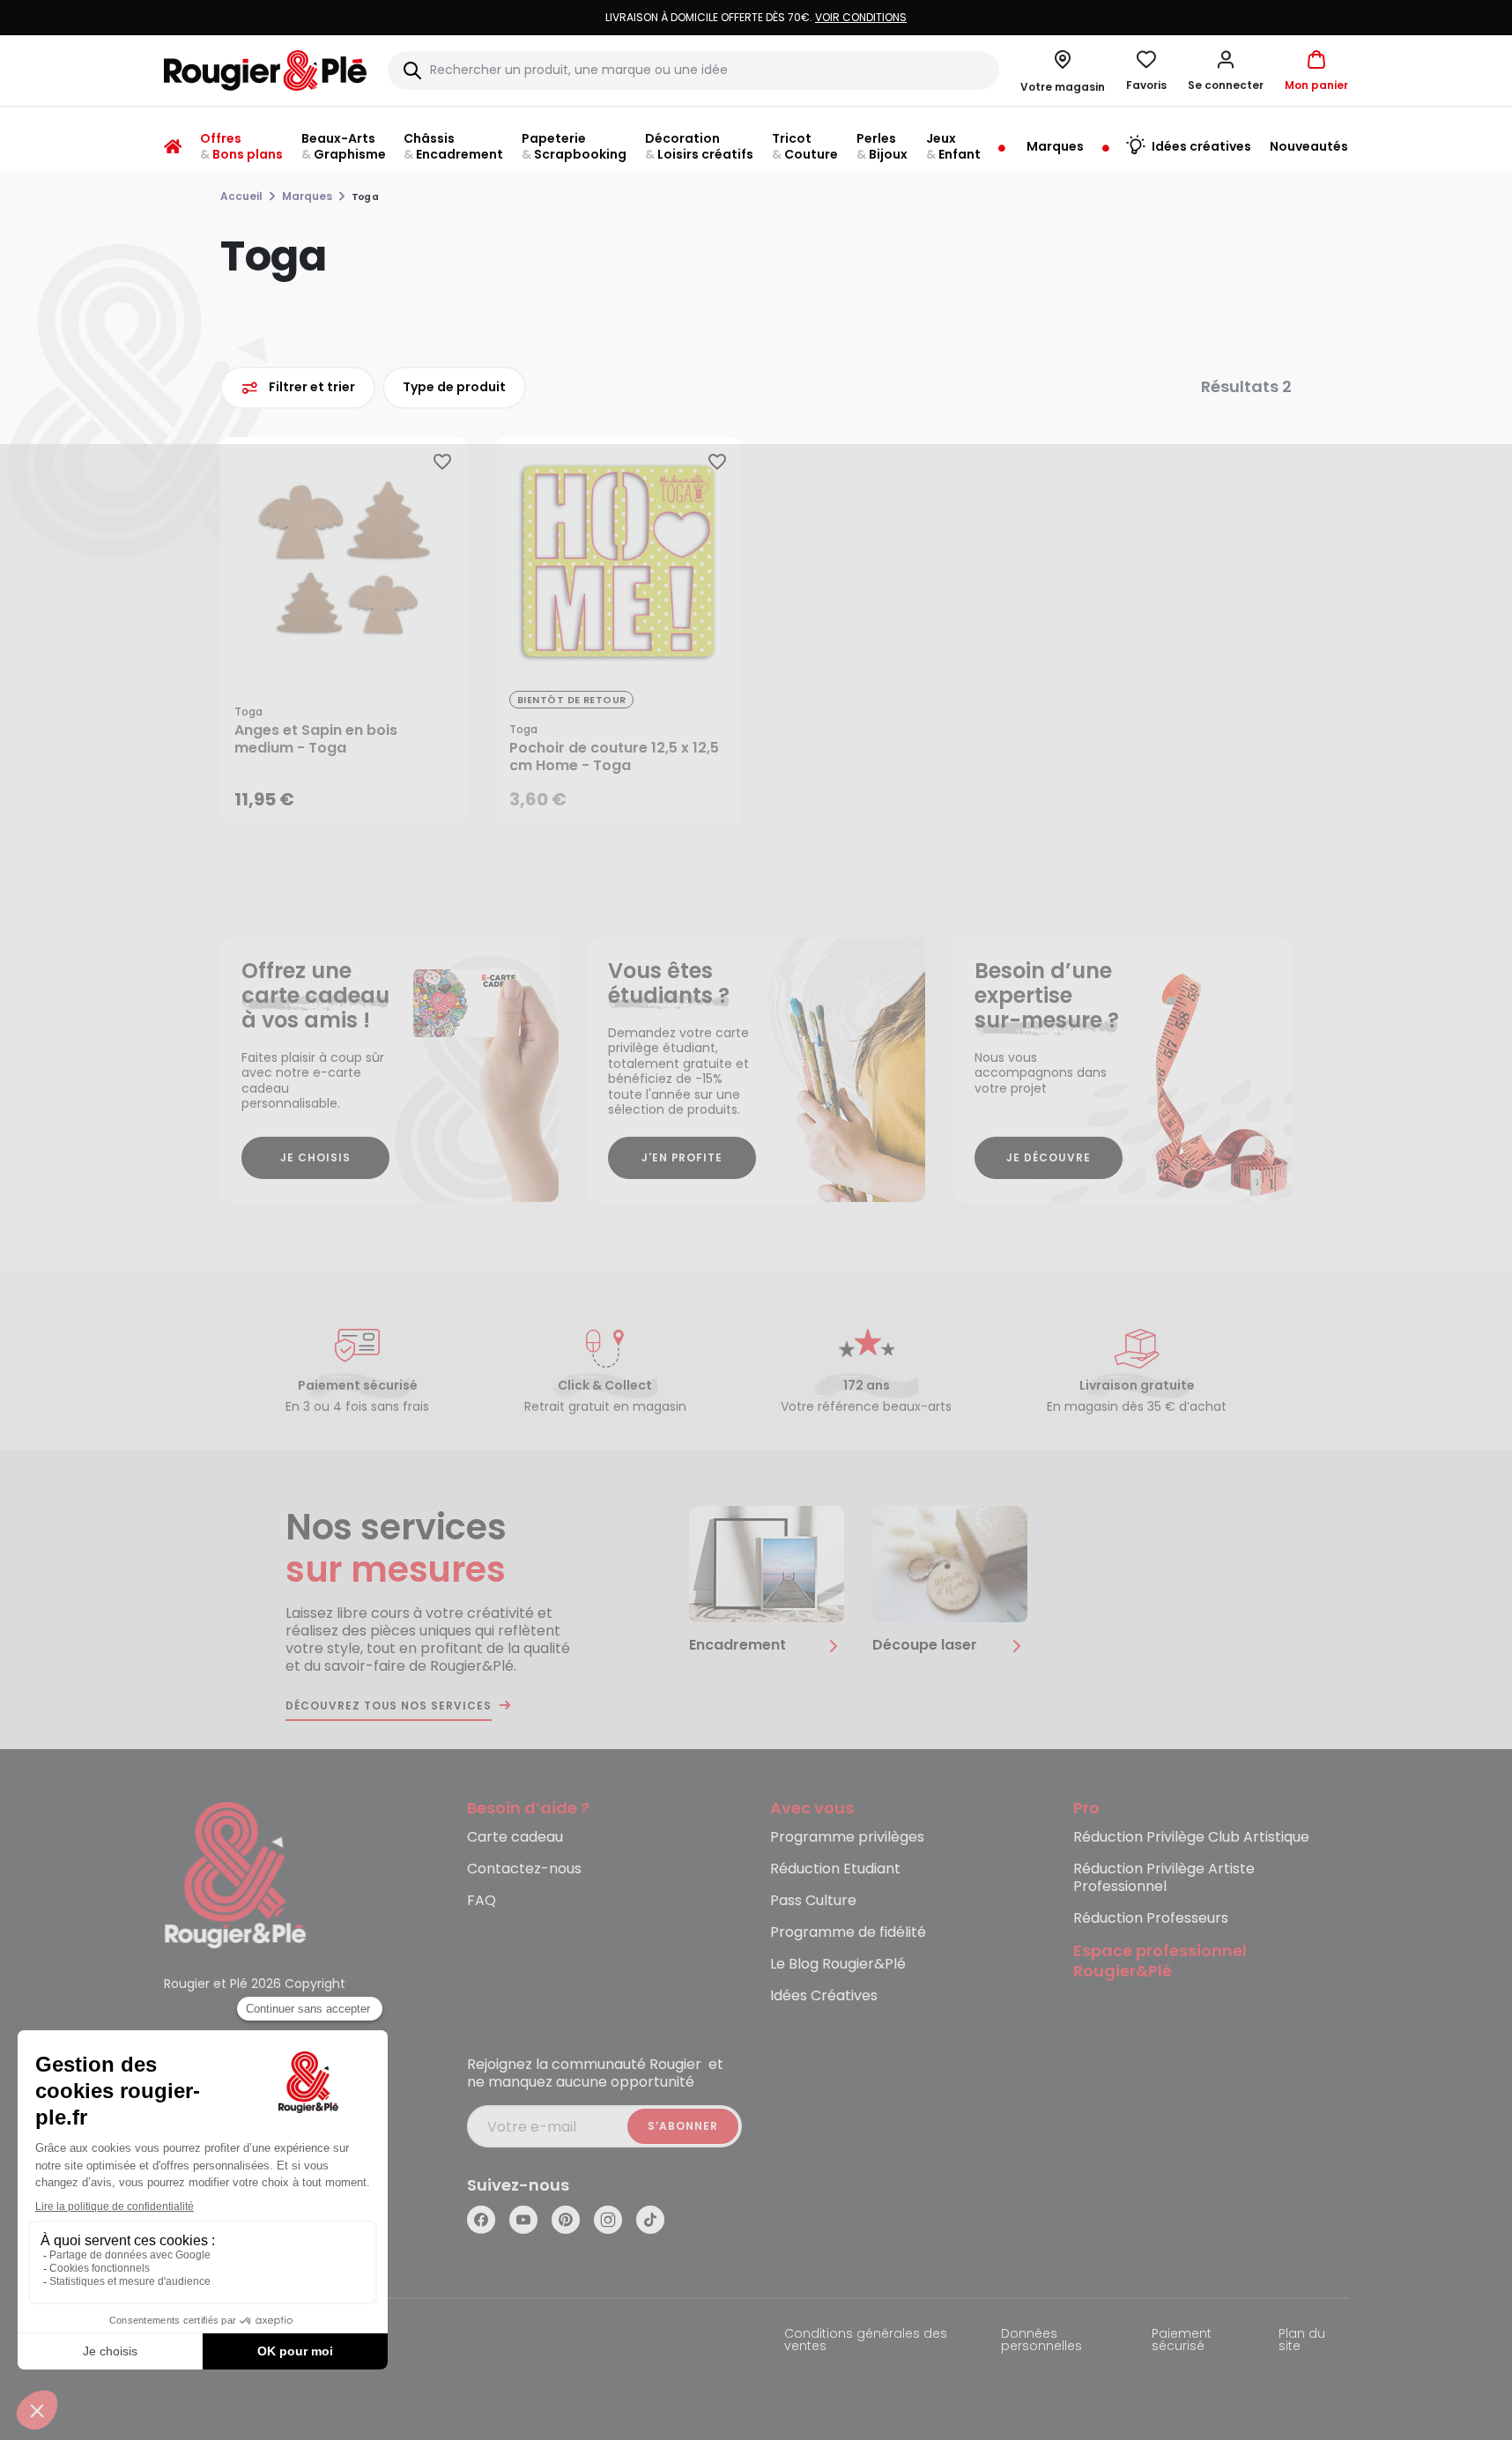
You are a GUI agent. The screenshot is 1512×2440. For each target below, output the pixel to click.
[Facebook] (481, 2220)
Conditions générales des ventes (866, 2341)
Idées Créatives (824, 1996)
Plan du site (1302, 2341)
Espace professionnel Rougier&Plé (1160, 1962)
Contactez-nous (524, 1869)
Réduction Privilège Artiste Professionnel (1164, 1878)
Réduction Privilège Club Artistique (1191, 1838)
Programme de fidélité (848, 1933)
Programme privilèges (847, 1838)
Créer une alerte (631, 794)
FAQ (482, 1901)
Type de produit (454, 387)
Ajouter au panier (358, 794)
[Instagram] (608, 2220)
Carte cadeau (515, 1838)
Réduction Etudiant (835, 1869)
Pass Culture (813, 1901)
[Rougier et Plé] (235, 1874)
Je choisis (315, 1157)
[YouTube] (523, 2220)
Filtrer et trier (312, 387)
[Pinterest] (566, 2220)
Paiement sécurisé (1182, 2341)
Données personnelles (1041, 2341)
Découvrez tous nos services (389, 1706)
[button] (1226, 70)
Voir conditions (861, 17)
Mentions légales (217, 2335)
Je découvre (1049, 1157)
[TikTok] (650, 2220)
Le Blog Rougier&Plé (838, 1965)
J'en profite (682, 1157)
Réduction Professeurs (1151, 1919)
